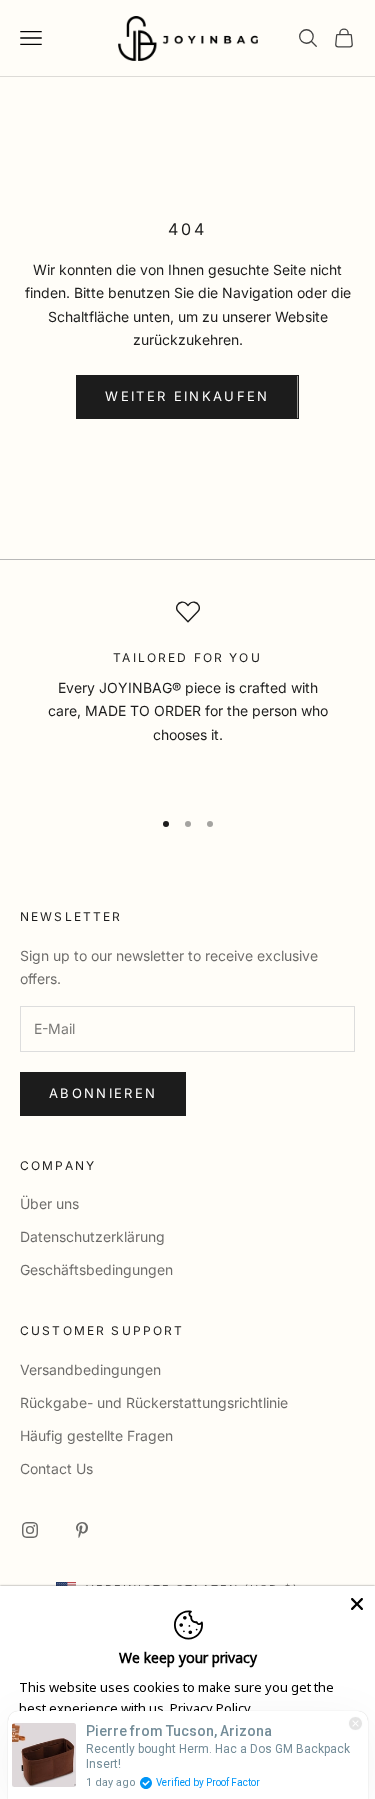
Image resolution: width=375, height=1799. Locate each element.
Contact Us (56, 1468)
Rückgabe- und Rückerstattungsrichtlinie (154, 1402)
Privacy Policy (210, 1708)
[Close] (357, 1604)
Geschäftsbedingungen (96, 1269)
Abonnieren (103, 1093)
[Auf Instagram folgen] (30, 1530)
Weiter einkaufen (187, 396)
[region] (187, 694)
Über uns (49, 1203)
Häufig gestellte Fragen (96, 1435)
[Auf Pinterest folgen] (82, 1530)
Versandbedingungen (90, 1369)
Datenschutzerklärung (92, 1236)
